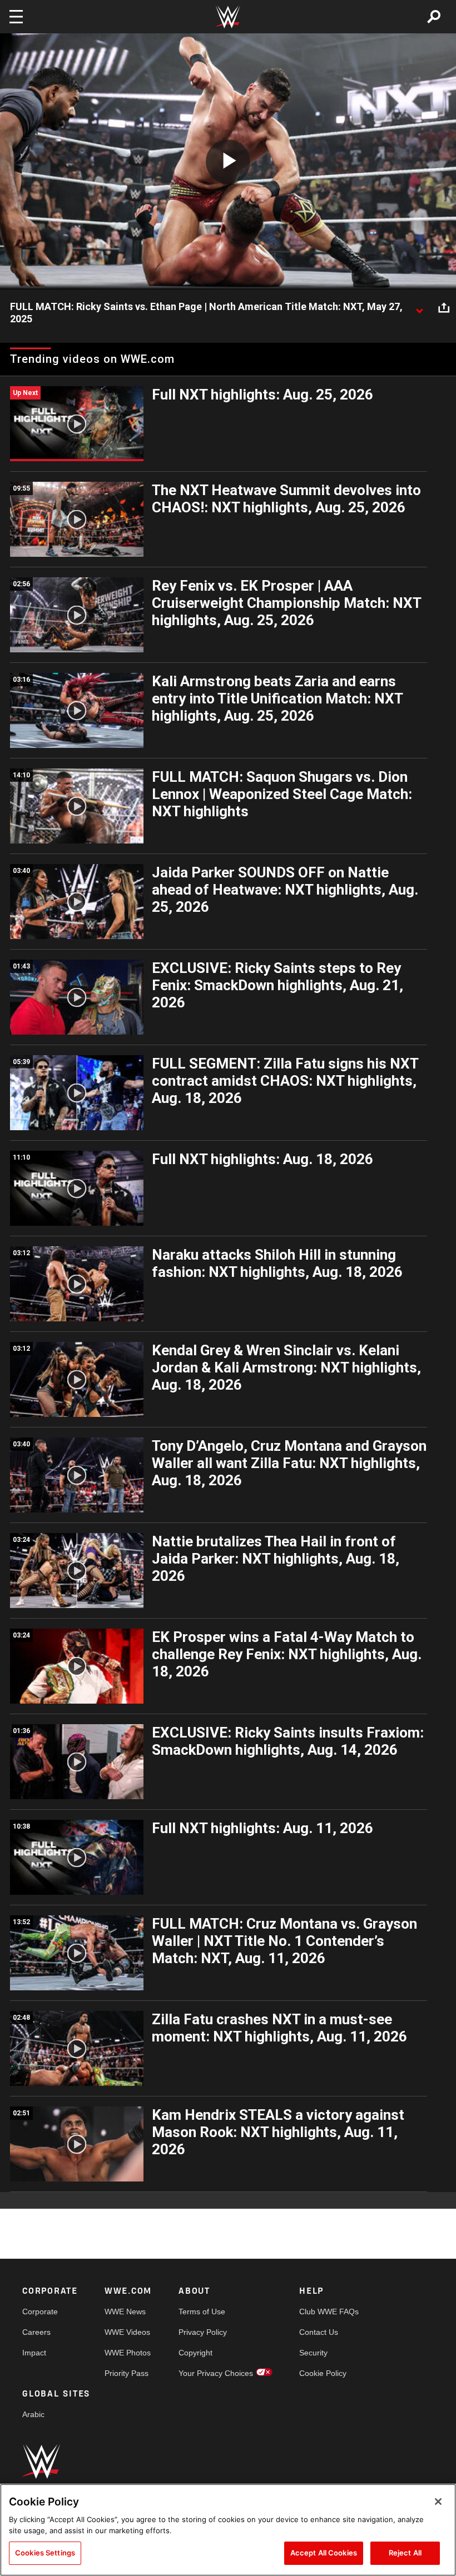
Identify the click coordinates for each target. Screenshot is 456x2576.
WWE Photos (128, 2353)
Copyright (195, 2353)
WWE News (125, 2312)
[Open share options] (444, 307)
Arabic (33, 2414)
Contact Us (319, 2332)
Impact (34, 2353)
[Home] (228, 17)
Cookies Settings (45, 2553)
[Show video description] (419, 307)
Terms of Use (202, 2312)
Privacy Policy (203, 2332)
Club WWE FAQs (329, 2312)
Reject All (405, 2553)
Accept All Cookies (324, 2553)
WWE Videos (127, 2332)
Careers (36, 2332)
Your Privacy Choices (216, 2373)
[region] (228, 2530)
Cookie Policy (323, 2373)
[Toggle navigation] (16, 17)
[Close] (438, 2502)
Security (313, 2353)
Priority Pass (127, 2373)
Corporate (40, 2312)
